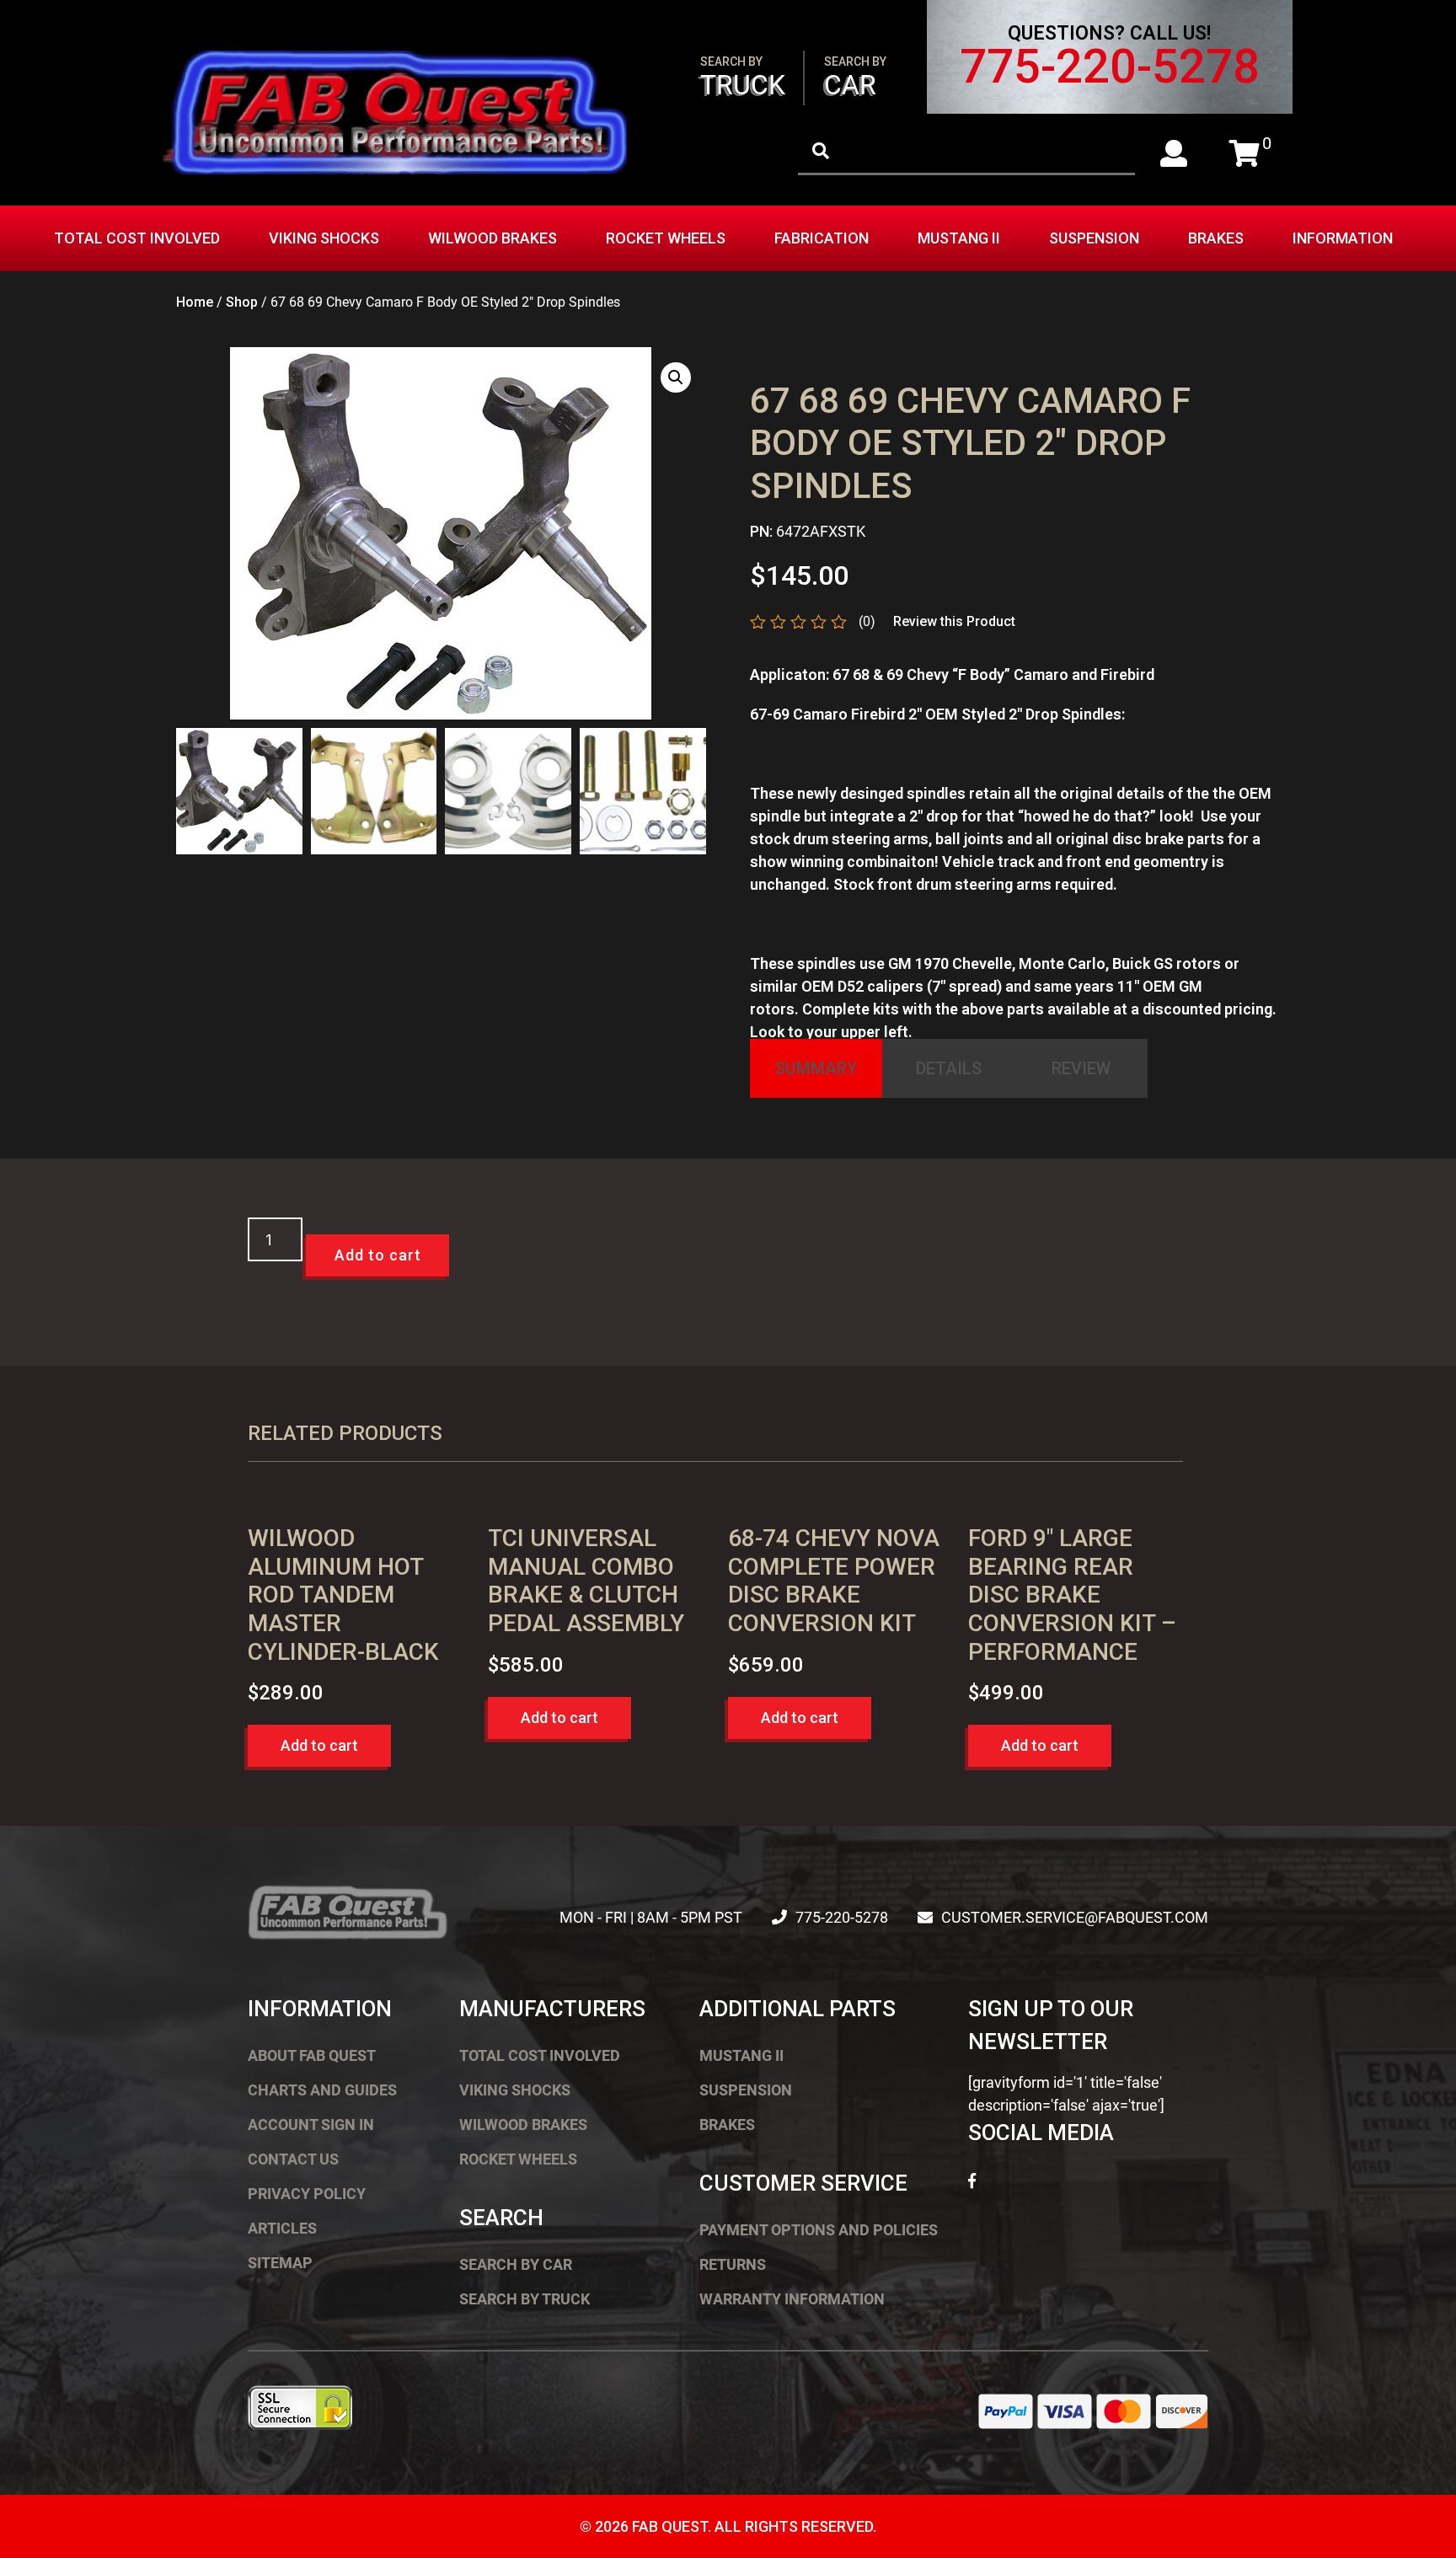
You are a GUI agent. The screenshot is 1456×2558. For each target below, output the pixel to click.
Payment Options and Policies (819, 2230)
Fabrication (822, 238)
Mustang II (959, 238)
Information (1343, 238)
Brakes (1216, 238)
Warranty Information (792, 2299)
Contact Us (293, 2159)
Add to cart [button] (319, 1745)
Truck (743, 78)
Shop (242, 302)
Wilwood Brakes (492, 238)
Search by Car (516, 2264)
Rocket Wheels (666, 238)
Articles (282, 2228)
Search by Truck (525, 2299)
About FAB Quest (312, 2055)
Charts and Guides (322, 2090)
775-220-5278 (1110, 67)
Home (195, 302)
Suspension (1094, 238)
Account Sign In (311, 2125)
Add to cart (378, 1255)
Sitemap (280, 2263)
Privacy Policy (307, 2194)
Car (855, 78)
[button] (676, 377)
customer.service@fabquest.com (1075, 1917)
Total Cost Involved (137, 238)
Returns (733, 2264)
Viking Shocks (324, 238)
